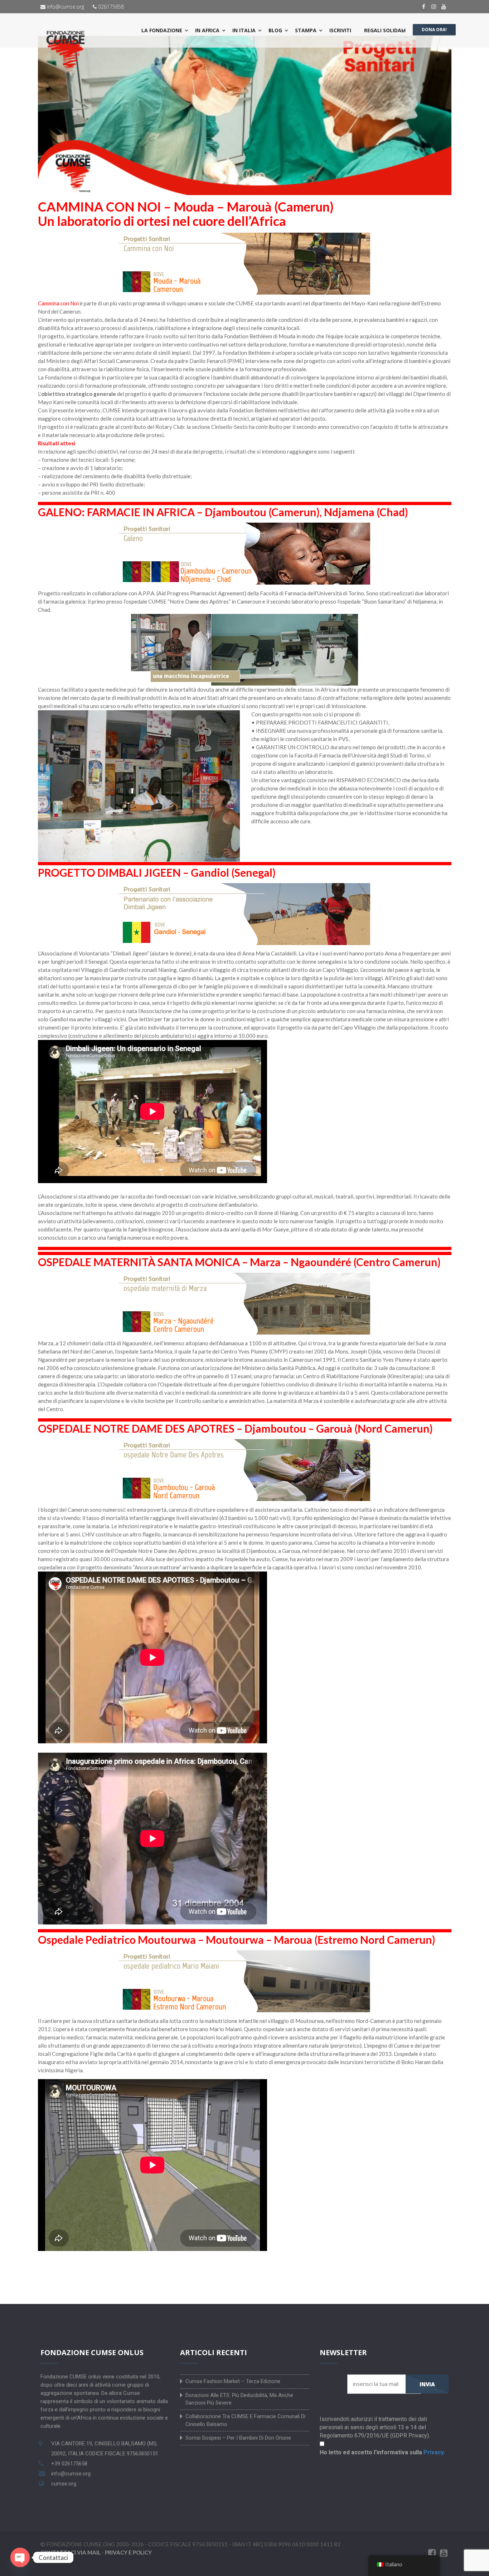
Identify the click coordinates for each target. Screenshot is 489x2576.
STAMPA (306, 30)
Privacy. (434, 2452)
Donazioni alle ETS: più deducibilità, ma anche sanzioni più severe (239, 2399)
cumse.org (64, 2484)
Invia (427, 2384)
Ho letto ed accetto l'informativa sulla (382, 2452)
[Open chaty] (20, 2557)
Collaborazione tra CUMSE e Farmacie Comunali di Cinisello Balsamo (245, 2420)
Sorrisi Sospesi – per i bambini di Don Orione (238, 2438)
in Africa (207, 30)
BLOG (275, 30)
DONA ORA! (434, 30)
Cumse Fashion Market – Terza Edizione (233, 2381)
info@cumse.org (65, 7)
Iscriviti (340, 30)
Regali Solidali (385, 30)
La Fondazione (162, 30)
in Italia (244, 30)
